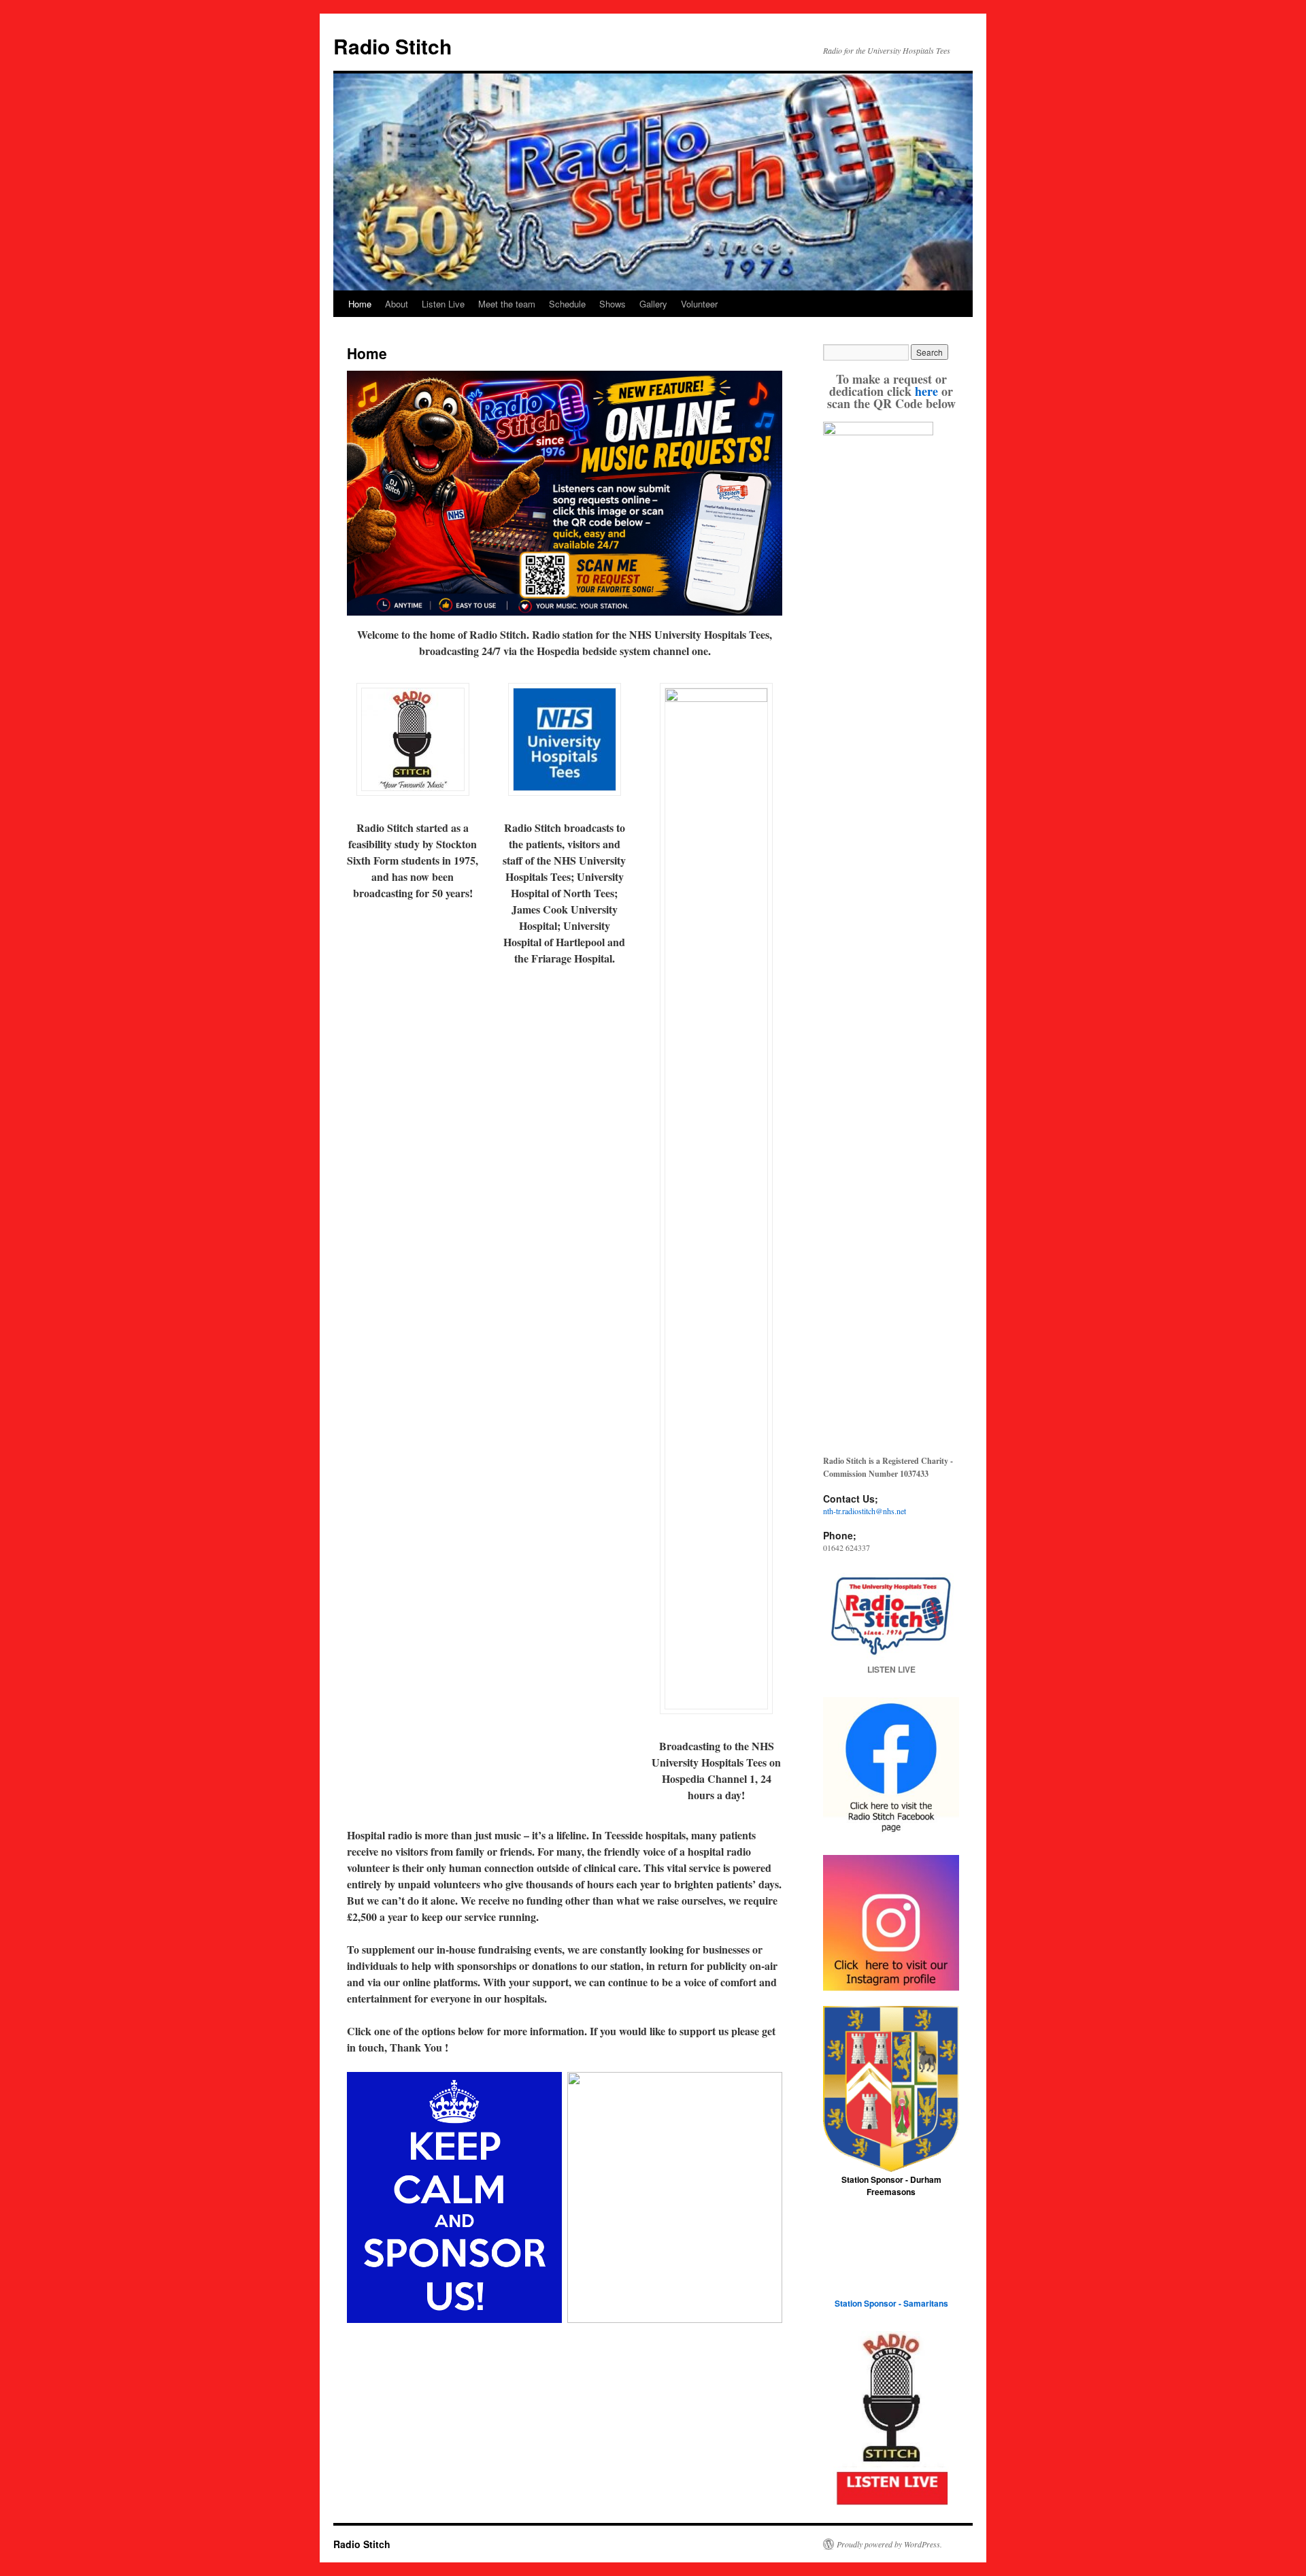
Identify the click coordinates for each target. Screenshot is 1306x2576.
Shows (613, 304)
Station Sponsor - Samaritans (891, 2303)
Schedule (567, 304)
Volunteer (699, 304)
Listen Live (443, 304)
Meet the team (507, 304)
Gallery (653, 304)
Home (360, 304)
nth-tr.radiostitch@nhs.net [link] (865, 1511)
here (926, 391)
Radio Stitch (392, 46)
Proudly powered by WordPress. (889, 2544)
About (397, 304)
